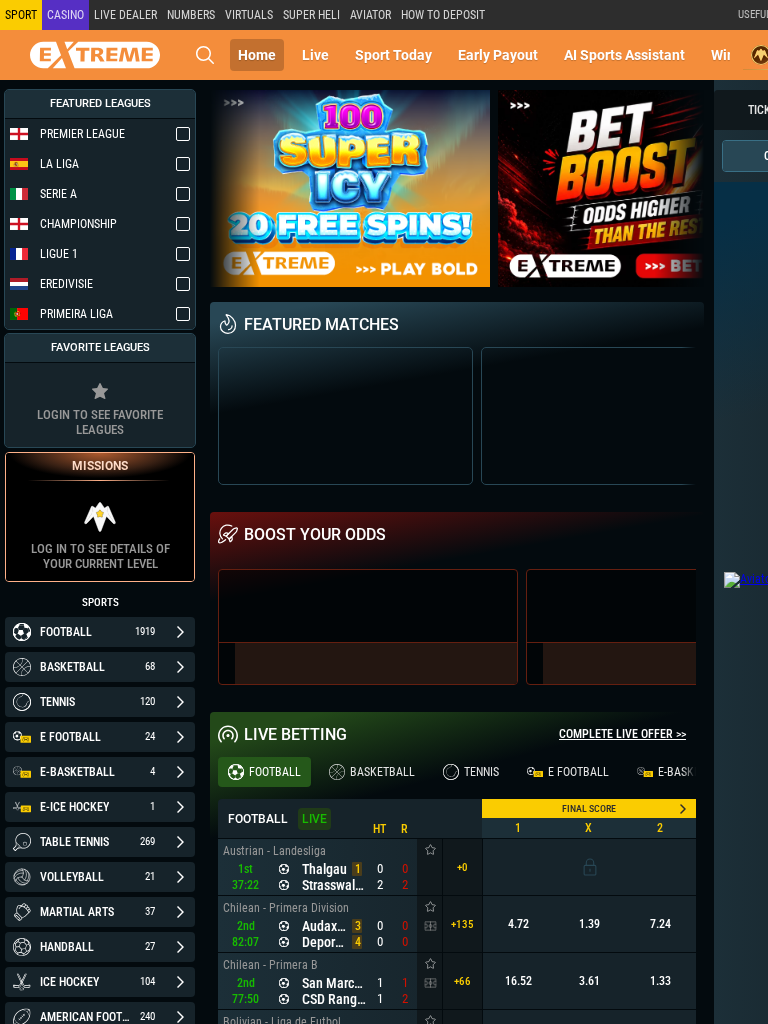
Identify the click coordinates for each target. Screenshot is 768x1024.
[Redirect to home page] (95, 55)
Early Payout (498, 55)
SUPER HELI (311, 15)
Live (315, 55)
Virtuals (249, 15)
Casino (65, 15)
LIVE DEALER (125, 15)
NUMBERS (191, 15)
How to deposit (443, 15)
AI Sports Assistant (624, 55)
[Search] (205, 55)
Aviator (370, 15)
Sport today (393, 55)
